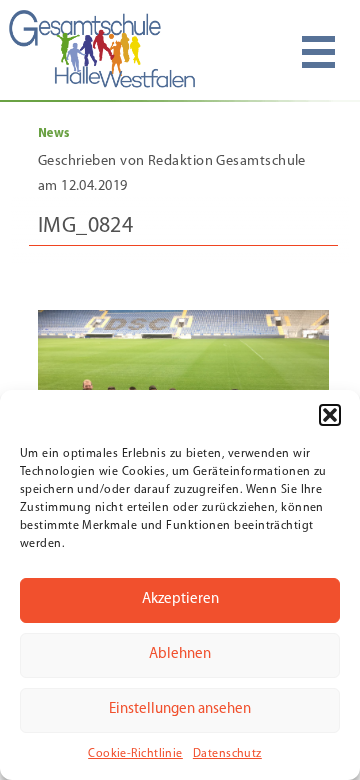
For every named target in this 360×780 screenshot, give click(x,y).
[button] (330, 415)
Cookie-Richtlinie (135, 754)
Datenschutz (227, 754)
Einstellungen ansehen (180, 709)
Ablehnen (180, 654)
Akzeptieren (180, 599)
